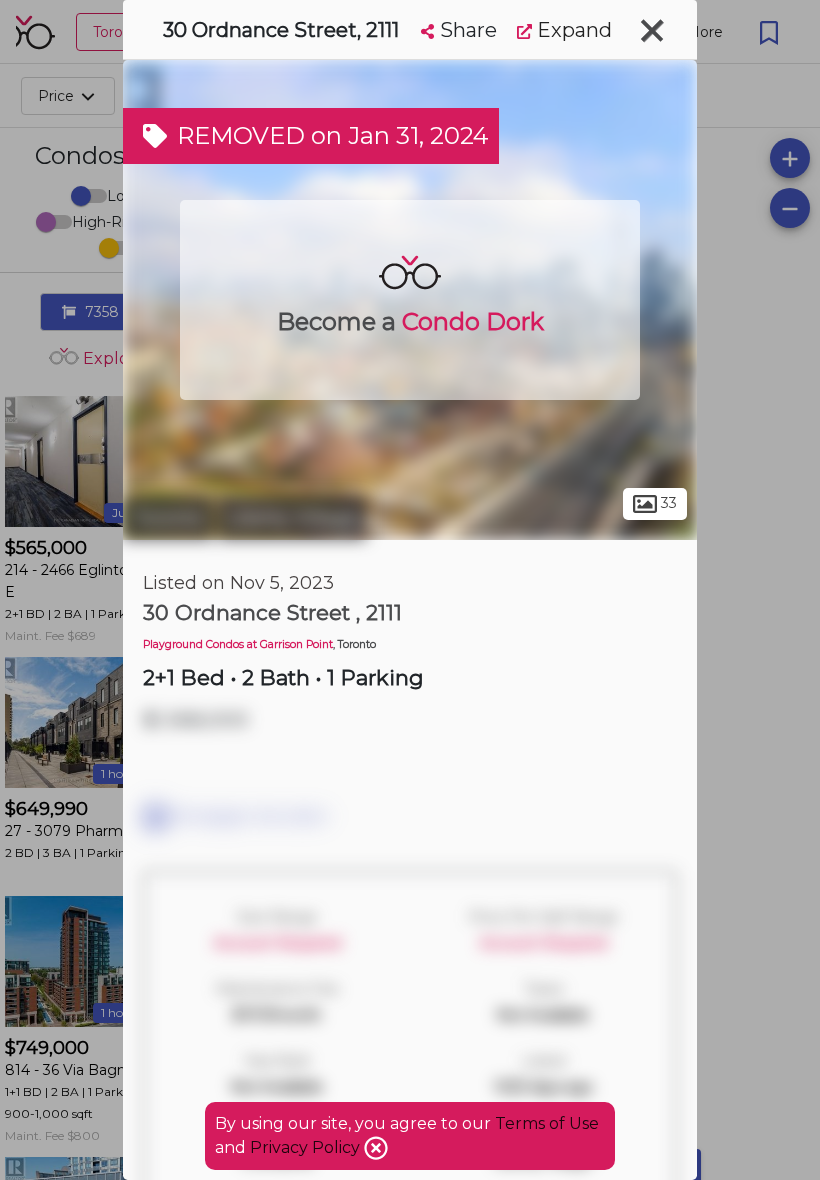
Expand (572, 30)
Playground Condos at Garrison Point (238, 644)
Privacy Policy (307, 1147)
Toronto (168, 518)
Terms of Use (547, 1123)
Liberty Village (292, 518)
